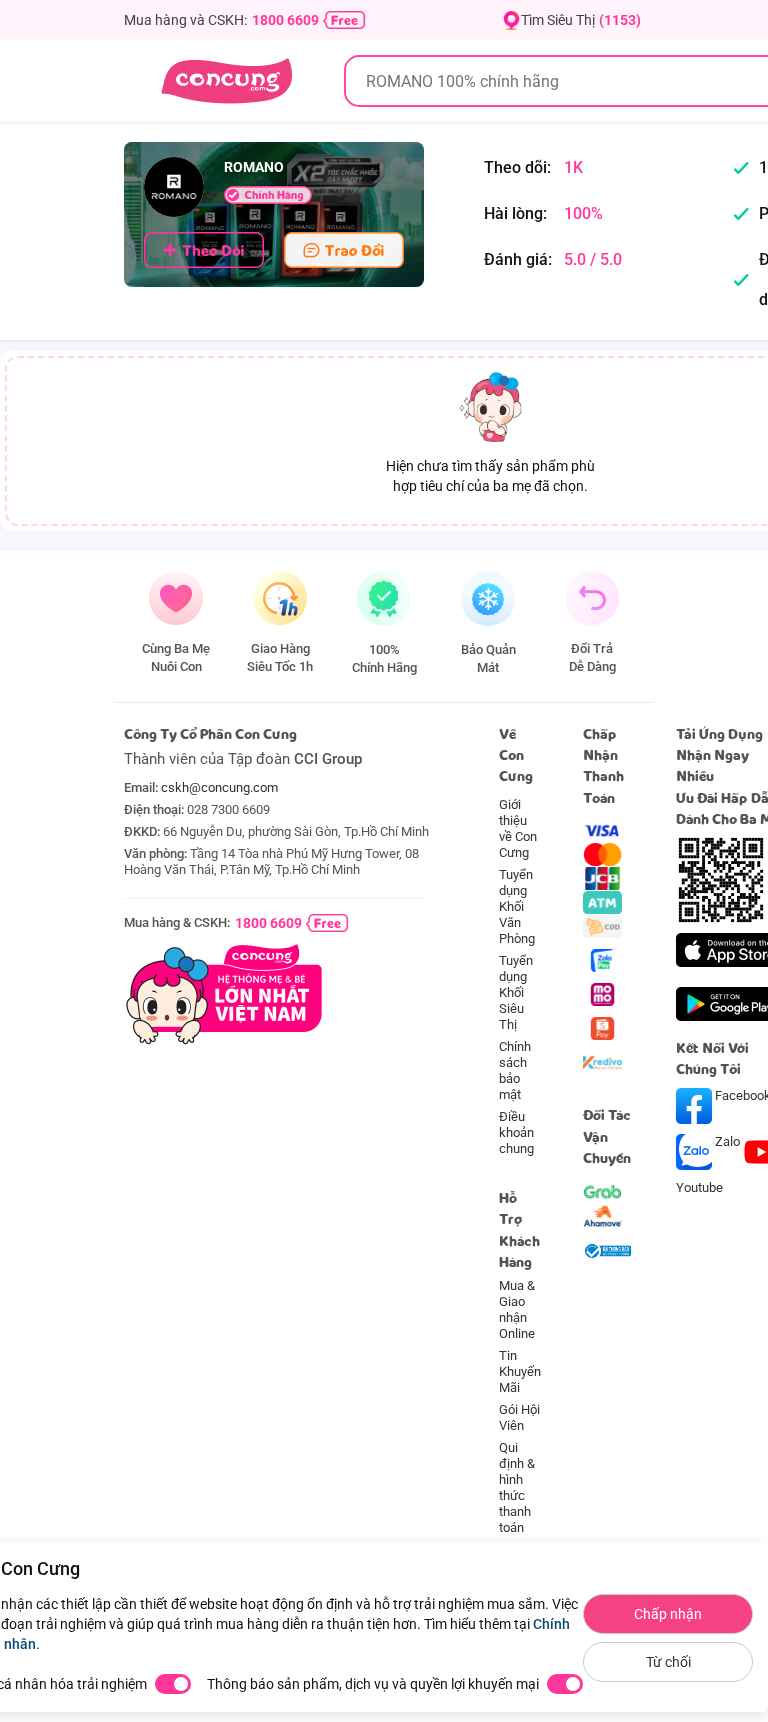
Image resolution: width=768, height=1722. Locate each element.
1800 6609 (285, 20)
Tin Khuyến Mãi (520, 1371)
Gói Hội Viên (519, 1417)
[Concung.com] (226, 81)
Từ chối (668, 1662)
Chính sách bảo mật (515, 1070)
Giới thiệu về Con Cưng (518, 828)
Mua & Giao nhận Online (517, 1309)
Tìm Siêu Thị (581, 20)
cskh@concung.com (219, 787)
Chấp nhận (668, 1614)
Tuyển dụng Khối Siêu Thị (516, 992)
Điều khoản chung (516, 1132)
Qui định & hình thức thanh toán (517, 1487)
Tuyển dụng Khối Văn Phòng (517, 906)
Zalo (727, 1141)
